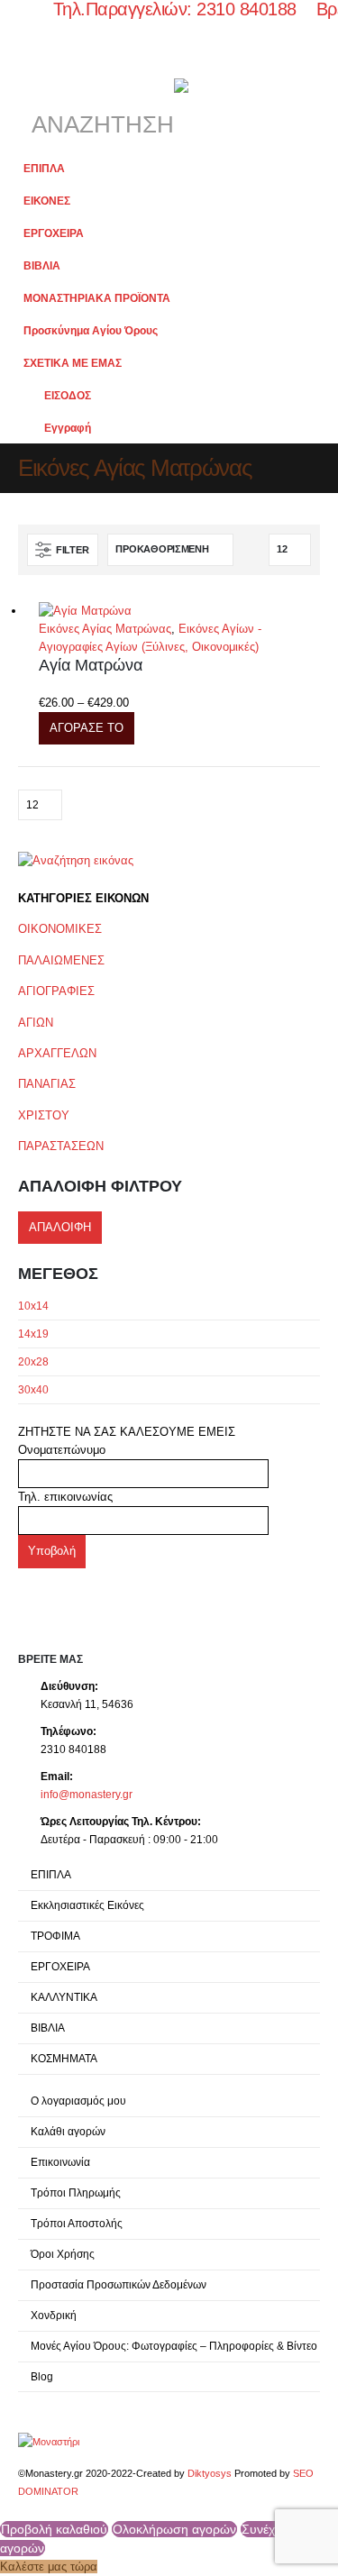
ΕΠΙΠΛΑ (44, 168)
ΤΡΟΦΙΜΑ (55, 1936)
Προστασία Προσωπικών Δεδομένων (119, 2284)
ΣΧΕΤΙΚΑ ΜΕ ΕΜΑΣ (73, 363)
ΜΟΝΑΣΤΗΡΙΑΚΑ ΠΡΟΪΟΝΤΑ (97, 298)
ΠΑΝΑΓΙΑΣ (47, 1084)
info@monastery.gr (87, 1794)
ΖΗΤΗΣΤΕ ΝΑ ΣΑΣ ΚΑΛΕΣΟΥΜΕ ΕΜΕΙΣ (127, 1432)
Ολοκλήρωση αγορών (174, 2529)
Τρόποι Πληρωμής (76, 2192)
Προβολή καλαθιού (54, 2529)
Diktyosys (210, 2473)
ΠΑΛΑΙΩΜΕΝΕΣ (61, 960)
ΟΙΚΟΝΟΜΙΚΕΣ (60, 929)
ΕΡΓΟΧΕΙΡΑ (54, 233)
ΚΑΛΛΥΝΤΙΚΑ (64, 1997)
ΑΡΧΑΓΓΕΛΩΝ (57, 1053)
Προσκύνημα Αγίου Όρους (91, 330)
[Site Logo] (49, 2441)
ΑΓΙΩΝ (36, 1023)
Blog (42, 2376)
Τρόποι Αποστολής (77, 2223)
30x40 (33, 1390)
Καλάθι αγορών (68, 2131)
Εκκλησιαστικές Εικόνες (87, 1905)
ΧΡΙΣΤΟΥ (44, 1115)
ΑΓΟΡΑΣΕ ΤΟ (87, 728)
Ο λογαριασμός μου (78, 2101)
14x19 (33, 1334)
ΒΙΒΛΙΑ (42, 265)
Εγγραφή (68, 428)
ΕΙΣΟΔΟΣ (68, 395)
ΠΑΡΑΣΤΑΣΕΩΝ (61, 1146)
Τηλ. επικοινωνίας (65, 1497)
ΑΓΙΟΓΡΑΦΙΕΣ (56, 991)
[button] (34, 69)
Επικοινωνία (60, 2162)
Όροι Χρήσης (63, 2254)
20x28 (33, 1362)
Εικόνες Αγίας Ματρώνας (105, 629)
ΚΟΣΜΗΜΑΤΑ (64, 2058)
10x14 (33, 1306)
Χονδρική (54, 2315)
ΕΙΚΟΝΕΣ (47, 201)
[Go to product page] (179, 612)
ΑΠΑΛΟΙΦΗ (60, 1227)
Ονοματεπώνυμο (62, 1450)
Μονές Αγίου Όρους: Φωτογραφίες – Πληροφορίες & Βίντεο (174, 2346)
